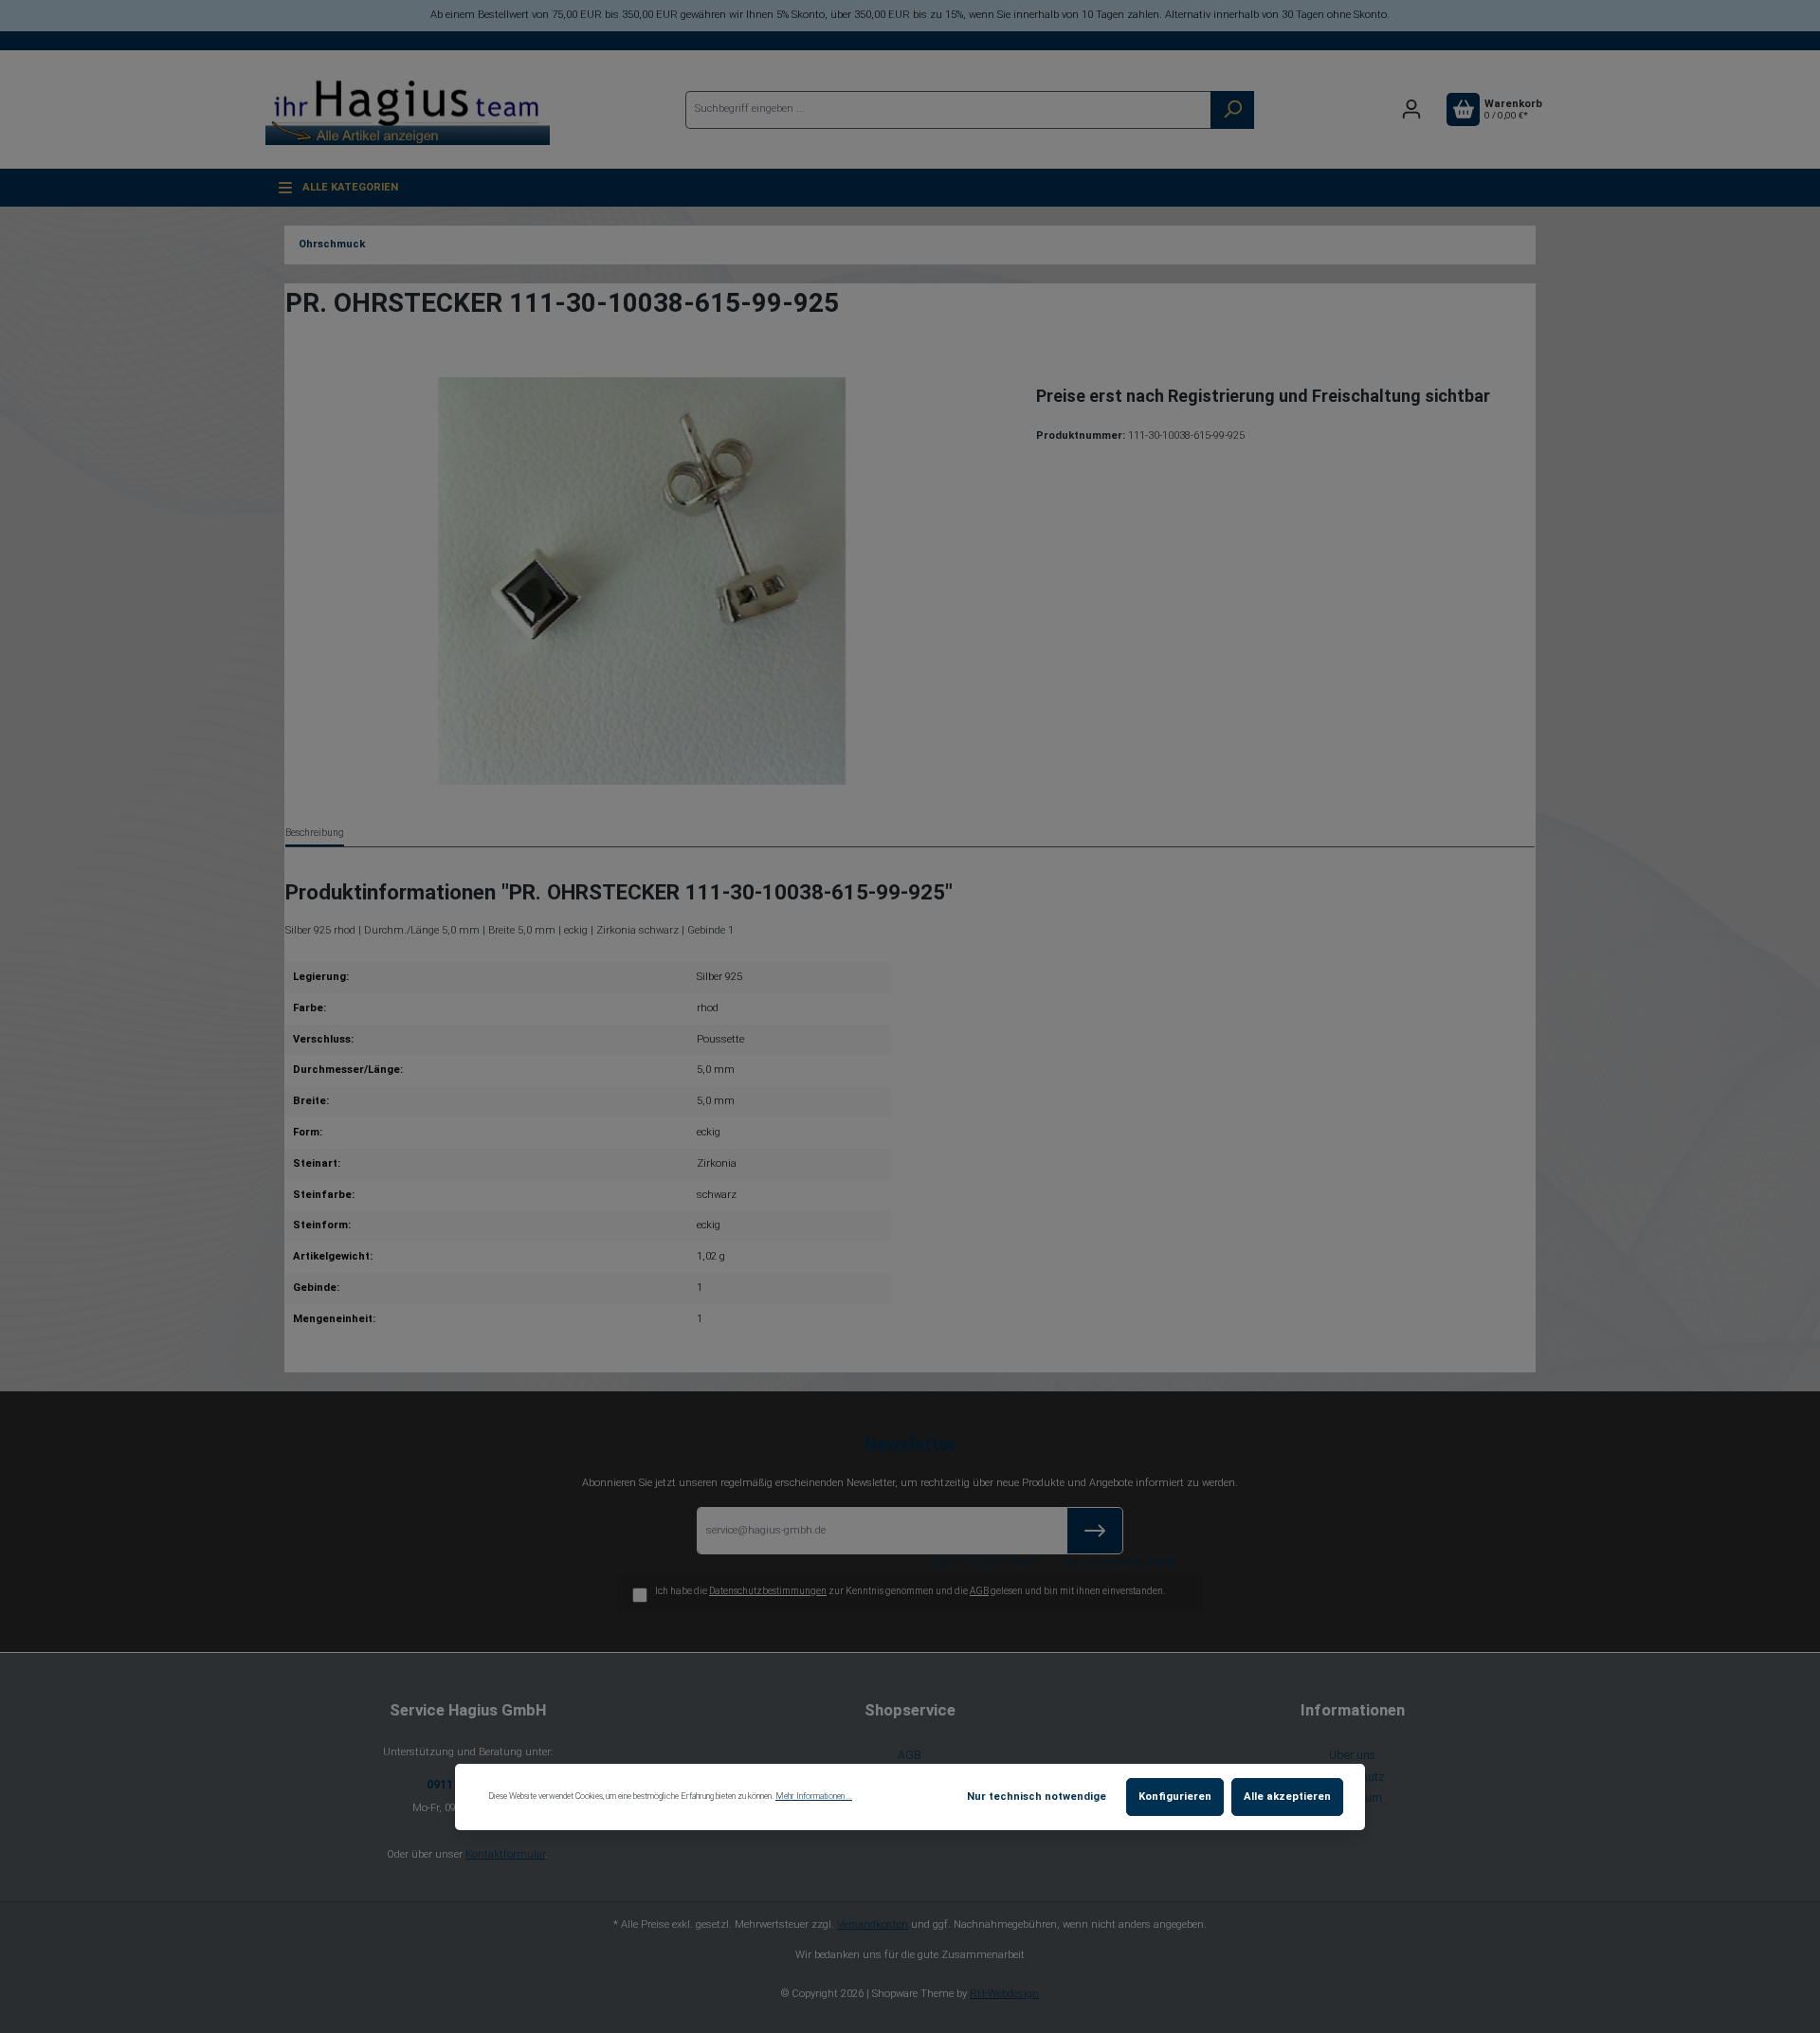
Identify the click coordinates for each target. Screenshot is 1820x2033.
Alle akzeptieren (1287, 1797)
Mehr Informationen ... (814, 1796)
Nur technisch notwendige (1037, 1797)
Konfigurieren (1175, 1797)
